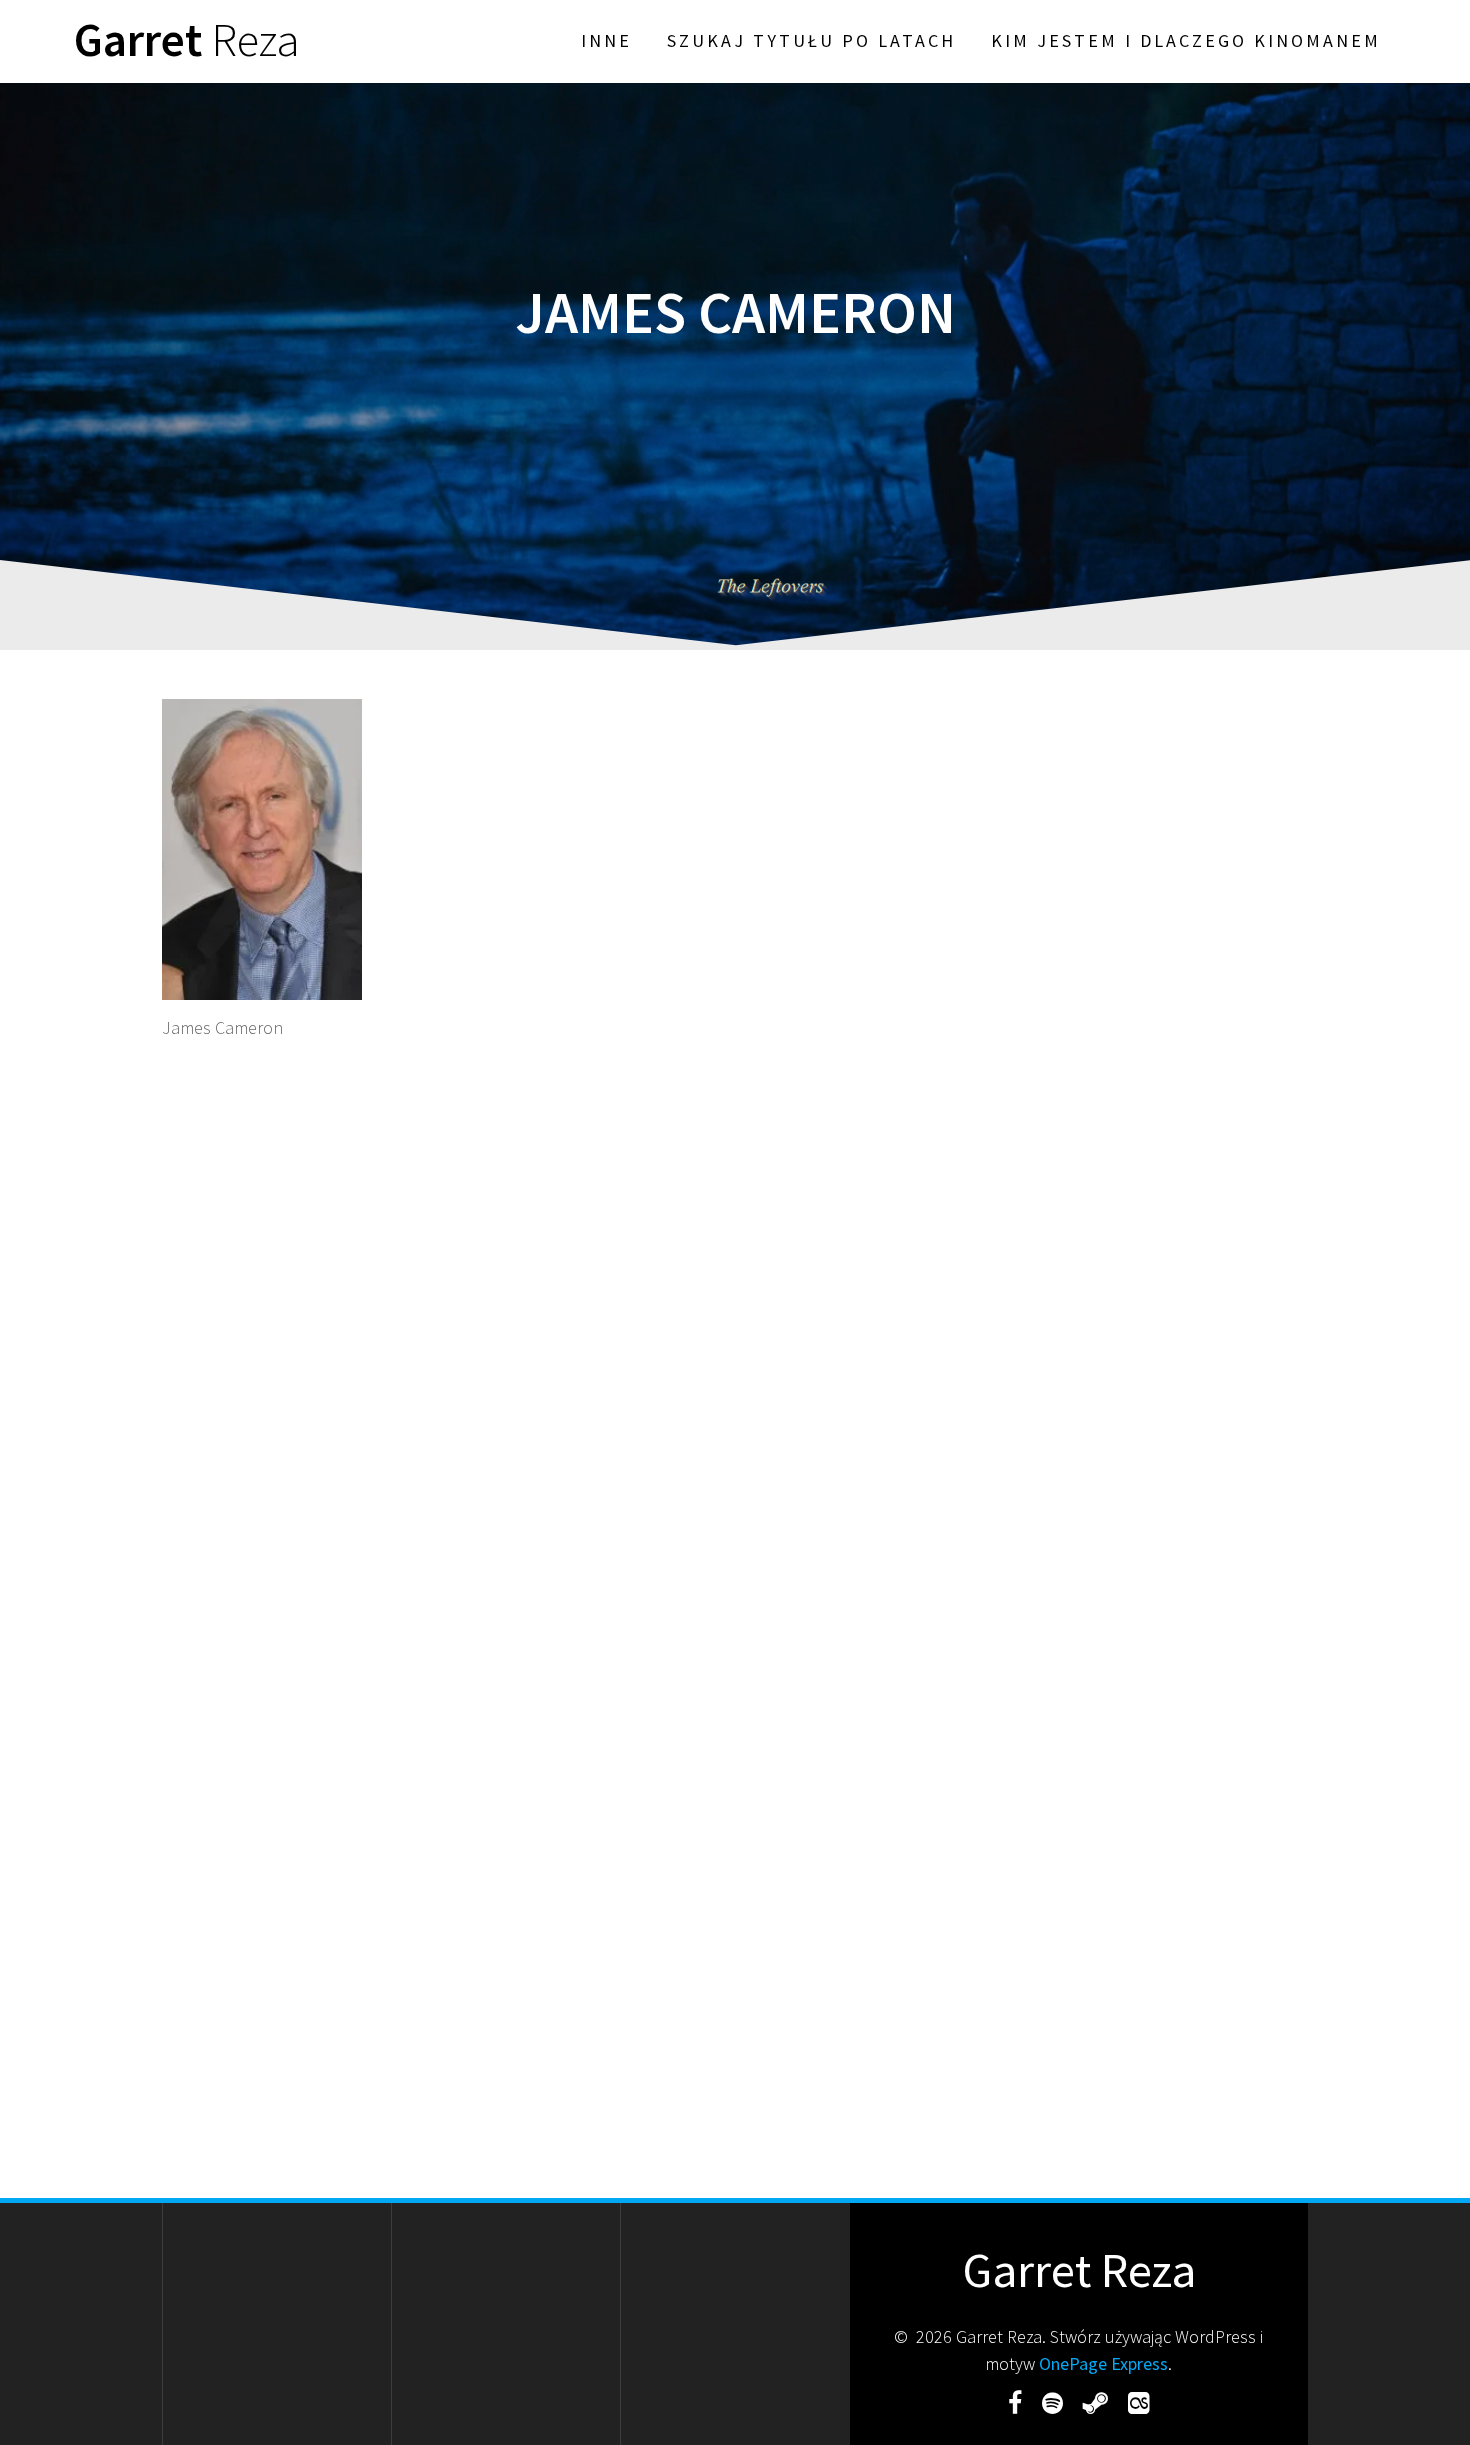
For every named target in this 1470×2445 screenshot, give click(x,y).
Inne (606, 40)
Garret (187, 40)
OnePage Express (1103, 2363)
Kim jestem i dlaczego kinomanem (1186, 40)
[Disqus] (735, 1328)
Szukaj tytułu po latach (811, 40)
